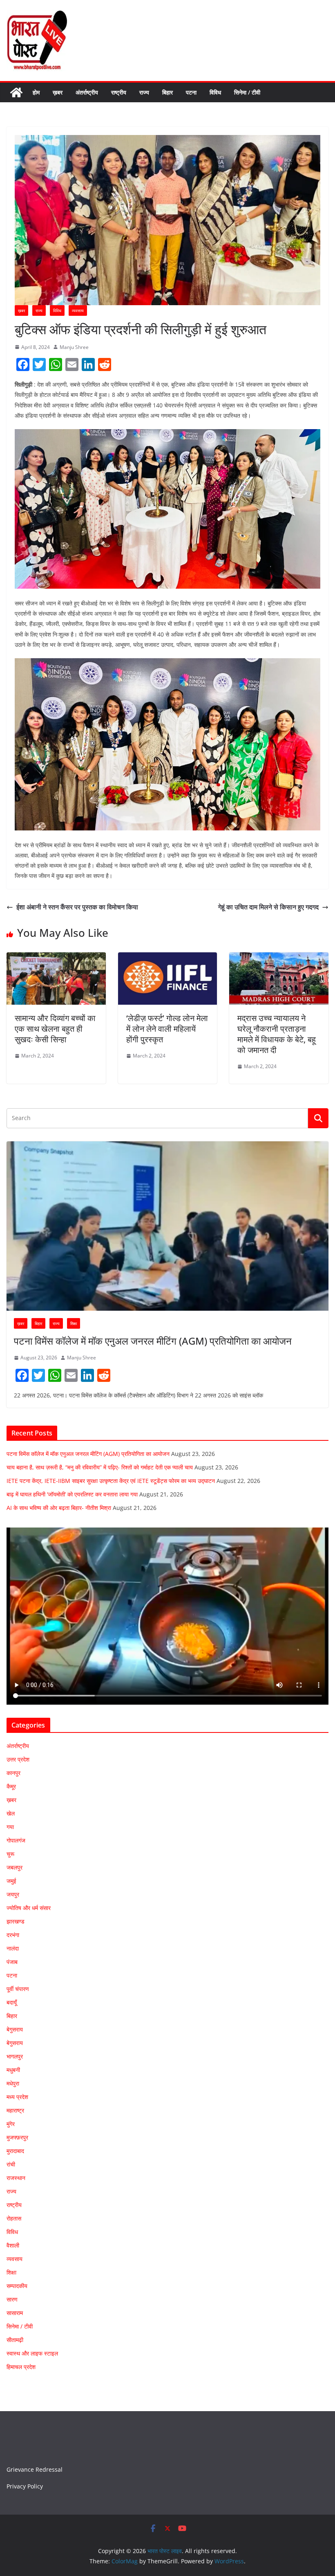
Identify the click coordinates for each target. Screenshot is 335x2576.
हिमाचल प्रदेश (21, 2367)
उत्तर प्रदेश (18, 1759)
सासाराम (15, 2313)
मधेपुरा (13, 2083)
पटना (191, 92)
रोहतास (14, 2218)
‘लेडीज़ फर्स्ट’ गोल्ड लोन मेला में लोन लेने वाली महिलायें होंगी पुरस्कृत (167, 1029)
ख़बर (58, 92)
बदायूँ (12, 2002)
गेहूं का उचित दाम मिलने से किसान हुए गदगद (268, 907)
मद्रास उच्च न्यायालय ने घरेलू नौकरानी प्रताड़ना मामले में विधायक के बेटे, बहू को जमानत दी (277, 1034)
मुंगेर (11, 2124)
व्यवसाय (78, 310)
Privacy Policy (25, 2486)
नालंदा (13, 1948)
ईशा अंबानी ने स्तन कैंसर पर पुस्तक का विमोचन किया (77, 907)
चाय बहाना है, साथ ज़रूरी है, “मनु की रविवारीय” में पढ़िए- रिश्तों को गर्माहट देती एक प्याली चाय (100, 1467)
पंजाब (12, 1962)
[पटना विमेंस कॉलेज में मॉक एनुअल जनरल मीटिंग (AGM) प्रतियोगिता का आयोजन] (167, 1226)
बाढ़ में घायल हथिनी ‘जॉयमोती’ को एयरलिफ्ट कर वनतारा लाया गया (72, 1494)
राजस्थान (16, 2178)
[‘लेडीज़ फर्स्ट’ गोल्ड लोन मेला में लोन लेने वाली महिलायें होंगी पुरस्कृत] (168, 958)
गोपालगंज (16, 1840)
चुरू (10, 1854)
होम (36, 92)
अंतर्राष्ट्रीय (87, 92)
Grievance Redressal (35, 2469)
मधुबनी (13, 2070)
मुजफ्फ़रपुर (17, 2137)
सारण (12, 2299)
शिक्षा (74, 1323)
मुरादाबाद (15, 2151)
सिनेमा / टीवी (247, 92)
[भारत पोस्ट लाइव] (16, 92)
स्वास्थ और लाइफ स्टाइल (32, 2353)
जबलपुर (15, 1867)
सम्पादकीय (17, 2286)
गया (10, 1827)
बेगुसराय (15, 2029)
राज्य (144, 92)
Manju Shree (74, 347)
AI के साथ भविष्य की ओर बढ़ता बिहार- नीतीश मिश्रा (59, 1508)
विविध (215, 92)
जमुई (11, 1881)
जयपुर (13, 1894)
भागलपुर (15, 2056)
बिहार (167, 92)
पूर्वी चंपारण (18, 1989)
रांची (11, 2164)
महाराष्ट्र (15, 2110)
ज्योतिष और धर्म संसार (29, 1908)
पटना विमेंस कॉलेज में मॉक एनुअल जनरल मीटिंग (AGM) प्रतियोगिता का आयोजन (153, 1341)
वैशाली (13, 2245)
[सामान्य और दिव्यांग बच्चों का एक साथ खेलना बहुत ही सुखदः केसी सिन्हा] (56, 958)
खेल (11, 1813)
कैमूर (11, 1786)
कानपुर (13, 1773)
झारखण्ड (16, 1921)
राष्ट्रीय (119, 92)
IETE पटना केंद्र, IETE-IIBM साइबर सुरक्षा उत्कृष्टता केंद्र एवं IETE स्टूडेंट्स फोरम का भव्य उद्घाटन (111, 1481)
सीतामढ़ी (15, 2340)
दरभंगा (13, 1935)
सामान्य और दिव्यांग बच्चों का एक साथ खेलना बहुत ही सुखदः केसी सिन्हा (55, 1029)
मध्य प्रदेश (17, 2097)
